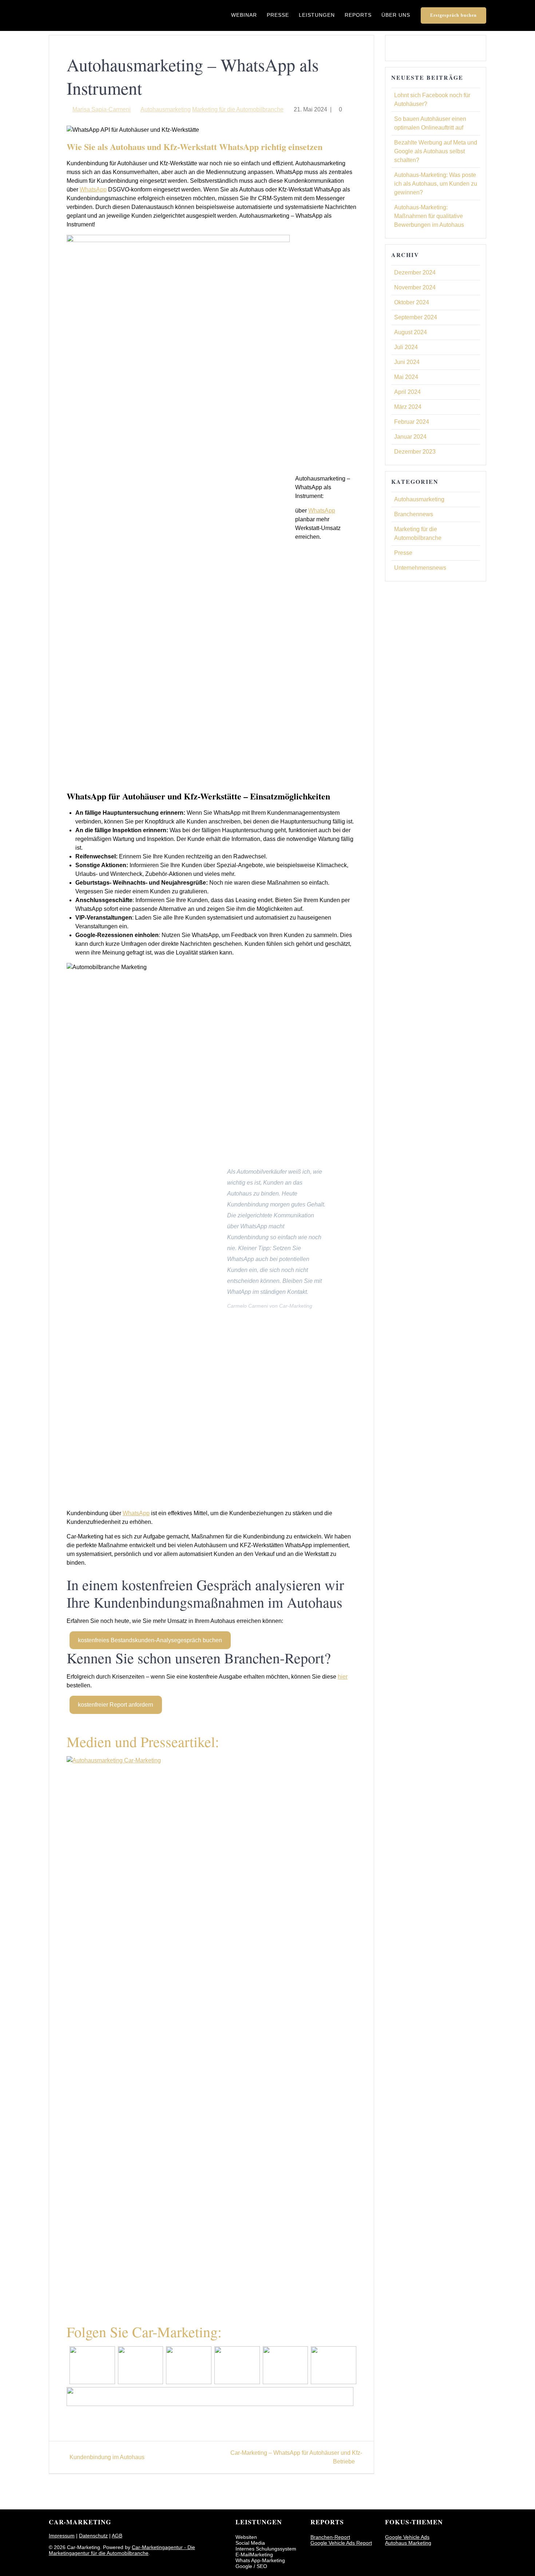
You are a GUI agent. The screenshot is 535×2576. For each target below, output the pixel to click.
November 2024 (415, 287)
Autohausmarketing (166, 109)
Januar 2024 (410, 437)
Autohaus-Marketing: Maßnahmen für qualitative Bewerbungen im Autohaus (429, 216)
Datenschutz (93, 2536)
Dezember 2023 (415, 452)
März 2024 (408, 407)
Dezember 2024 (415, 272)
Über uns (396, 15)
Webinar (244, 15)
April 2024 (407, 392)
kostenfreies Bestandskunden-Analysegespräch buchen (150, 1640)
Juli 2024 (406, 347)
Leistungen (317, 15)
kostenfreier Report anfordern (116, 1705)
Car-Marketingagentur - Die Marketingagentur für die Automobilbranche (122, 2550)
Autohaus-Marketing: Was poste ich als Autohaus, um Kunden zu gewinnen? (436, 184)
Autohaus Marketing (408, 2543)
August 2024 (411, 332)
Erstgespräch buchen (453, 15)
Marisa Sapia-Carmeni (102, 109)
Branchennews (414, 514)
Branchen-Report (330, 2537)
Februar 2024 (412, 422)
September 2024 (416, 317)
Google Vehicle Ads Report (341, 2543)
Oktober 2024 (412, 302)
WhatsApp (93, 189)
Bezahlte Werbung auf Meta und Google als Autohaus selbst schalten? (436, 151)
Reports (358, 15)
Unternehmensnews (420, 568)
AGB (117, 2536)
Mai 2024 (406, 377)
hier (343, 1677)
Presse (278, 15)
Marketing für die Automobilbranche (238, 109)
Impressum (62, 2536)
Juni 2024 (407, 362)
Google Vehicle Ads (407, 2537)
